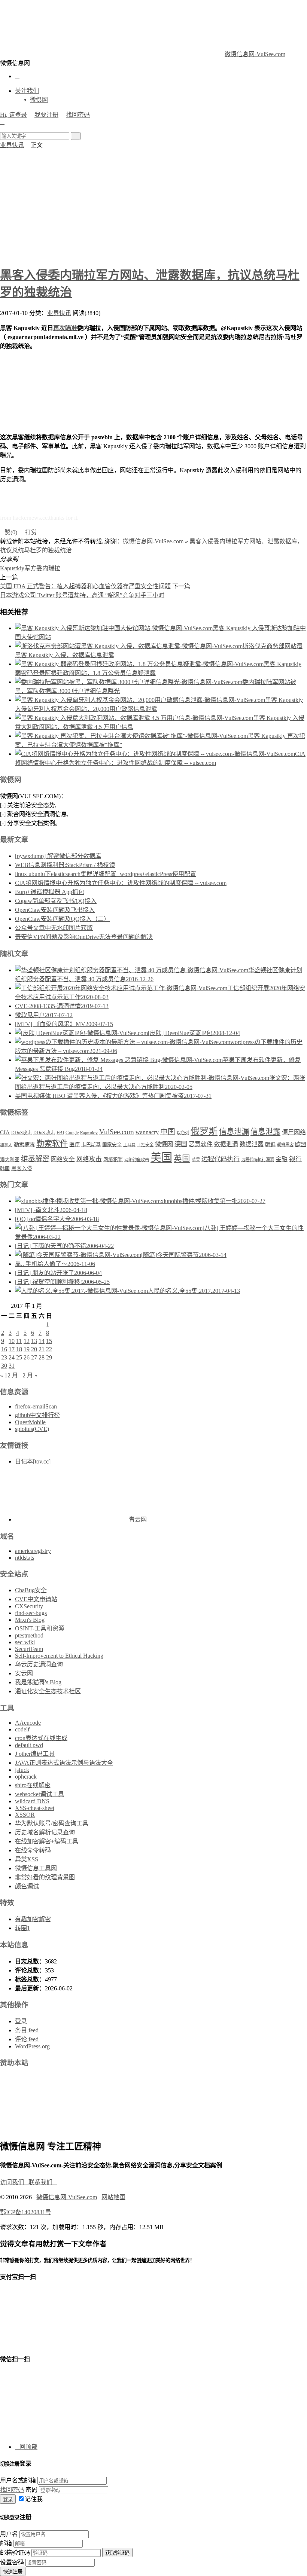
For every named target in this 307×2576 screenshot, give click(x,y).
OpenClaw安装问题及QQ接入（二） (62, 919)
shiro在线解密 (33, 1785)
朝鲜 (270, 1144)
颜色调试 (27, 1886)
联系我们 (43, 2182)
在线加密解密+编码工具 (47, 1841)
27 (34, 1357)
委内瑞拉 (48, 568)
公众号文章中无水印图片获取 (54, 928)
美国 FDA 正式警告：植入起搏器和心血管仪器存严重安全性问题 (85, 586)
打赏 (28, 532)
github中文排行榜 (37, 1415)
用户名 (9, 2534)
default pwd (29, 1745)
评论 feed (27, 2039)
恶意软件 (201, 1144)
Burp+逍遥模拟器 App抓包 (50, 892)
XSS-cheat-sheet (35, 1808)
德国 (181, 1144)
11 (19, 1341)
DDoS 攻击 (44, 1133)
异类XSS (27, 1859)
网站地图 (113, 2197)
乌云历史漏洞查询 (39, 1664)
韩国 (5, 1168)
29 (49, 1357)
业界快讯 (12, 145)
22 (49, 1349)
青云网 (137, 1519)
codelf (22, 1729)
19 (27, 1349)
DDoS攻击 (22, 1133)
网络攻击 (89, 1159)
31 (12, 1366)
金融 (282, 1159)
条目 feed (27, 2030)
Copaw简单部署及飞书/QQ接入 (56, 901)
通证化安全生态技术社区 (48, 1691)
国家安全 (112, 1145)
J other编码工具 (35, 1754)
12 (27, 1341)
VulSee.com (117, 1132)
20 (34, 1349)
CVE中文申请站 (36, 1599)
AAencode (28, 1723)
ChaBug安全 (31, 1590)
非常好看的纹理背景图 (45, 1877)
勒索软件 (52, 1144)
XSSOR (25, 1815)
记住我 (34, 2499)
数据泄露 (252, 1144)
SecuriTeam (29, 1649)
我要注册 (46, 115)
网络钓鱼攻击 (137, 1160)
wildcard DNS (32, 1801)
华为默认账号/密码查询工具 (52, 1823)
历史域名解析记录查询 (45, 1832)
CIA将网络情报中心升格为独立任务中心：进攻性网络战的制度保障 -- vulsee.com (121, 883)
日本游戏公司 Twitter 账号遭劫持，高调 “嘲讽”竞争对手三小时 (82, 595)
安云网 (24, 1673)
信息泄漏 (234, 1132)
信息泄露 (265, 1132)
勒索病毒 (24, 1144)
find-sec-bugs (31, 1613)
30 (4, 1366)
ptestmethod (29, 1635)
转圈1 (22, 1928)
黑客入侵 (22, 1168)
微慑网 (39, 100)
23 (4, 1357)
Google (72, 1133)
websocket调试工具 (39, 1794)
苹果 (196, 1160)
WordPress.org (32, 2046)
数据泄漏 (226, 1144)
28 (42, 1357)
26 (27, 1357)
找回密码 (78, 115)
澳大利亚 (10, 1160)
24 (12, 1357)
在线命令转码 (33, 1850)
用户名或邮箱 (18, 2480)
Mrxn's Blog (30, 1620)
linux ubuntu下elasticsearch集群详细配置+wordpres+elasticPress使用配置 (106, 874)
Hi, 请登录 (13, 115)
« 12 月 (9, 1375)
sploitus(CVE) (32, 1429)
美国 (161, 1157)
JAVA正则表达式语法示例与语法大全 (64, 1763)
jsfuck (22, 1770)
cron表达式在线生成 (41, 1738)
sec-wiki (25, 1642)
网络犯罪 (113, 1160)
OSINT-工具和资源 (40, 1628)
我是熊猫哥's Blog (38, 1682)
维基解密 (35, 1159)
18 (19, 1349)
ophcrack (26, 1777)
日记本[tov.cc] (33, 1461)
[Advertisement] (153, 205)
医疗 (75, 1144)
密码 (31, 2490)
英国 (182, 1159)
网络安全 (63, 1159)
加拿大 (6, 1145)
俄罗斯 (204, 1131)
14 (42, 1341)
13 (34, 1341)
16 (4, 1349)
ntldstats (25, 1558)
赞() (9, 532)
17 (12, 1349)
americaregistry (33, 1551)
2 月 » (30, 1375)
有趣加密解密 (33, 1919)
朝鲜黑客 (285, 1145)
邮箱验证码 (15, 2553)
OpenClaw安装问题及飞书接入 (55, 910)
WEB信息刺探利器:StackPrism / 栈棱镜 (65, 865)
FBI (60, 1133)
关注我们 (27, 91)
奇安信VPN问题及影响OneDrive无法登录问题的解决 (84, 937)
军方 (30, 568)
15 (49, 1341)
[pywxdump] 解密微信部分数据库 (58, 856)
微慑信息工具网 (36, 1868)
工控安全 (145, 1145)
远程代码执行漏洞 (258, 1160)
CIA (5, 1132)
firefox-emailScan (36, 1406)
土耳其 (129, 1145)
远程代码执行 (221, 1159)
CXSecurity (29, 1606)
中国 (168, 1132)
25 (19, 1357)
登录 (21, 2021)
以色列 (183, 1133)
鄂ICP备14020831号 (26, 2212)
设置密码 (12, 2562)
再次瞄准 (65, 328)
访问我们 (14, 2182)
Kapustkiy (12, 568)
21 (42, 1349)
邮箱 (6, 2543)
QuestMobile (30, 1422)
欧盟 (301, 1144)
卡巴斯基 (91, 1144)
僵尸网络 (294, 1132)
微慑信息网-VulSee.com (255, 54)
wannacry (147, 1132)
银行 (295, 1159)
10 (12, 1341)
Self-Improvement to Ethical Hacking (59, 1656)
